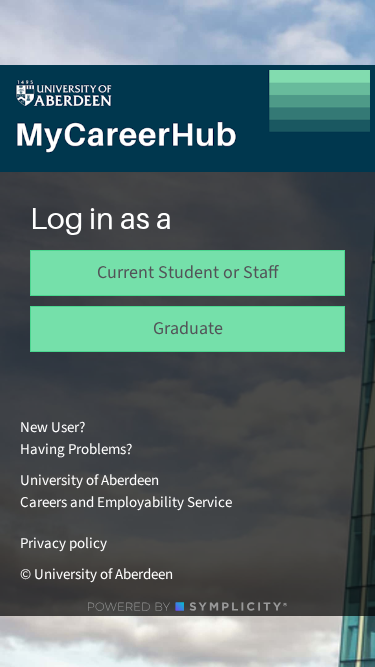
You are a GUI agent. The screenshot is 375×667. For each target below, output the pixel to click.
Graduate (188, 328)
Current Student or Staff (187, 272)
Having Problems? (76, 449)
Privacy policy (63, 543)
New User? (52, 427)
